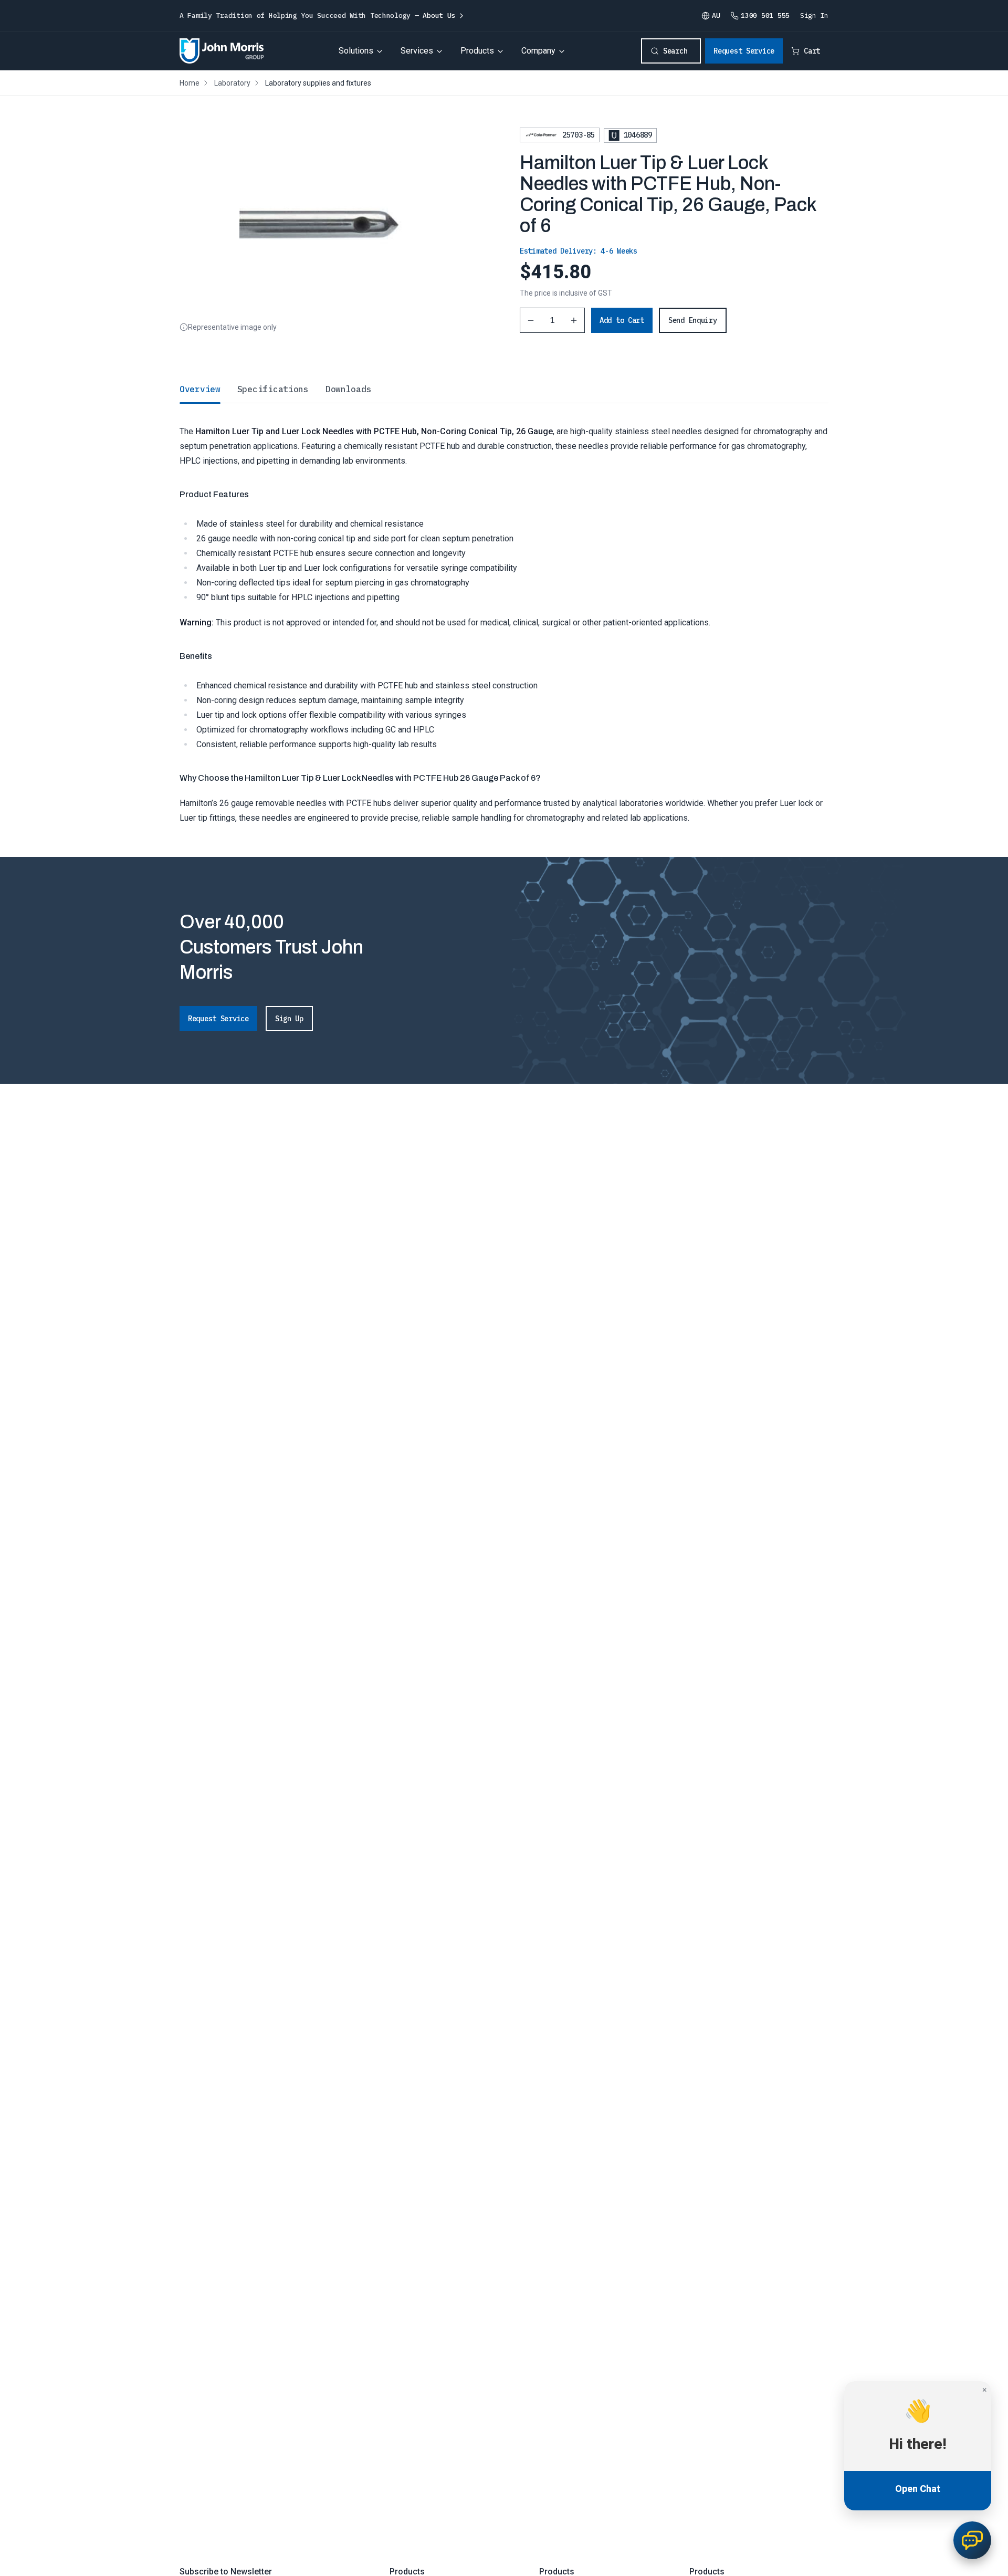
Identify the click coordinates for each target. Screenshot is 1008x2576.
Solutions (356, 51)
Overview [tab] (200, 389)
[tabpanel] (504, 614)
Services (417, 51)
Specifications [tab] (273, 389)
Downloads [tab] (348, 389)
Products (477, 51)
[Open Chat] (972, 2540)
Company (538, 51)
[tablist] (504, 389)
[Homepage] (222, 51)
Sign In (814, 15)
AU (716, 15)
